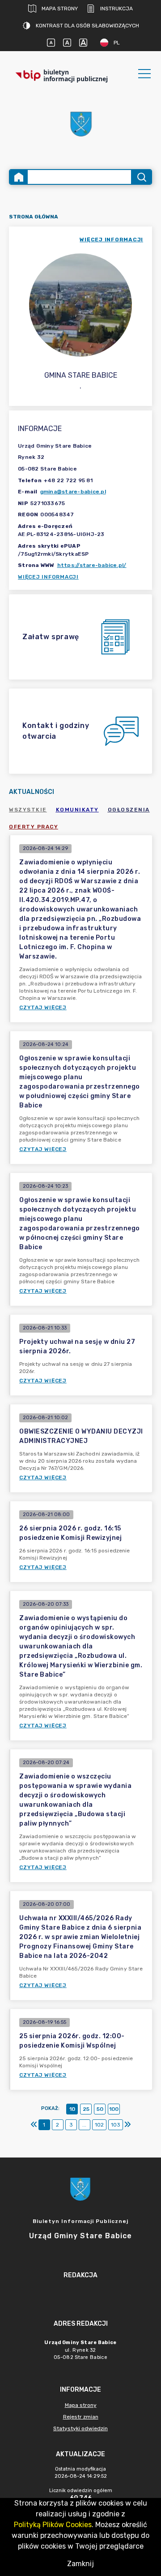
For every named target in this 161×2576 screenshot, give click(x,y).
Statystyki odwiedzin (80, 2428)
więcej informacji (111, 240)
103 (116, 2125)
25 (86, 2109)
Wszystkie (28, 810)
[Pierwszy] (34, 2125)
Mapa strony (60, 9)
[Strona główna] (19, 177)
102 (99, 2125)
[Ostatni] (127, 2125)
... (84, 2125)
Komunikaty (77, 810)
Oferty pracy (34, 827)
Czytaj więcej (43, 1007)
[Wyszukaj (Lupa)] (141, 177)
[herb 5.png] (80, 124)
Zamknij (80, 2564)
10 (72, 2109)
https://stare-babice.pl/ (92, 565)
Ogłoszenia (129, 810)
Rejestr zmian (81, 2417)
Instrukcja (117, 9)
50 (100, 2109)
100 (114, 2109)
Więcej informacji (48, 577)
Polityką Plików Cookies (53, 2525)
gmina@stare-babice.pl (73, 492)
